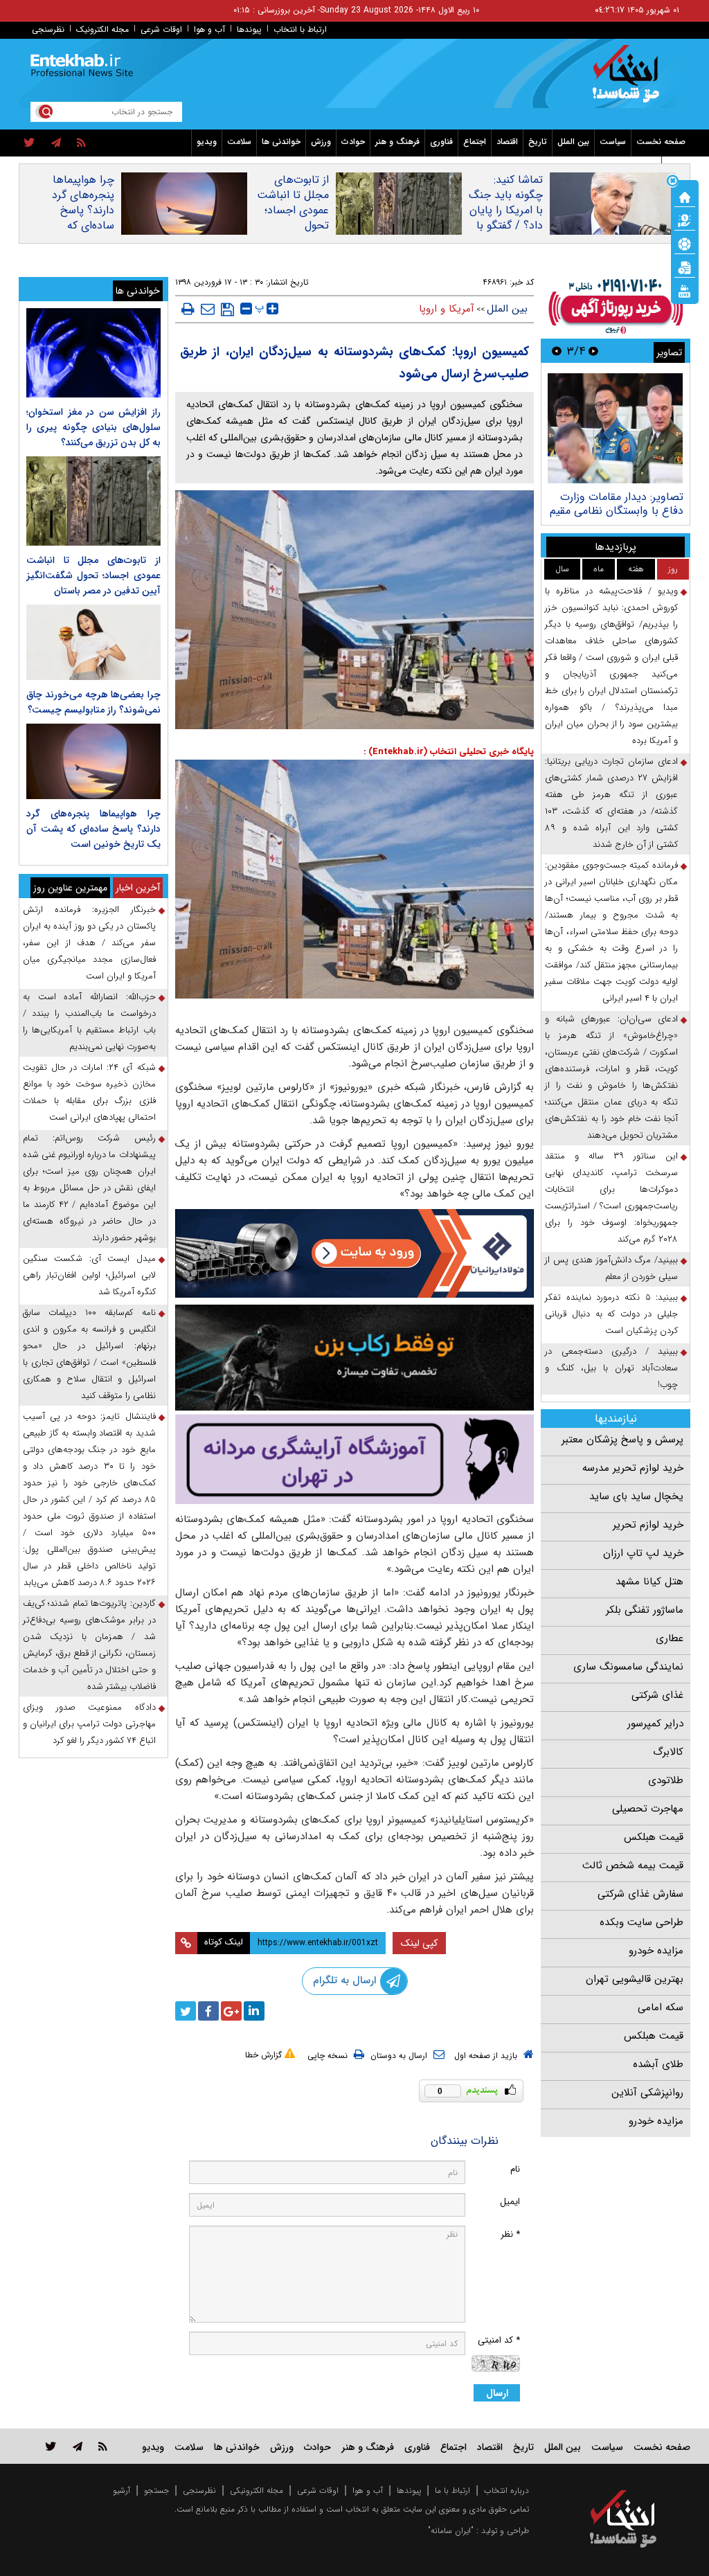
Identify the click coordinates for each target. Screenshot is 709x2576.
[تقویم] (685, 267)
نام (515, 2169)
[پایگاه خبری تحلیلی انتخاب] (630, 80)
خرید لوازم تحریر (648, 1525)
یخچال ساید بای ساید (636, 1496)
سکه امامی (661, 2007)
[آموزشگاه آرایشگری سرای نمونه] (355, 1459)
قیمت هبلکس (654, 1837)
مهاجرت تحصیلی (648, 1809)
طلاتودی (666, 1780)
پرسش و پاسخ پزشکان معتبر (622, 1440)
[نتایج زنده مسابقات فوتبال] (685, 290)
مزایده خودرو (656, 1951)
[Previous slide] (593, 351)
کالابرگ (668, 1752)
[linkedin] (254, 2011)
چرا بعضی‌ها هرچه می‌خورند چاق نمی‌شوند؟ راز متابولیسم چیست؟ (93, 702)
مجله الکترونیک (102, 29)
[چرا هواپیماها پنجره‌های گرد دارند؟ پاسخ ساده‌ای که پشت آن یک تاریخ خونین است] (93, 761)
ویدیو (207, 142)
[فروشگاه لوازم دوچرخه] (355, 1358)
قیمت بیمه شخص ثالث (633, 1866)
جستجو (156, 2490)
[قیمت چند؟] (685, 220)
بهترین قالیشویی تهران (635, 1979)
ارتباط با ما (452, 2490)
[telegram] (56, 143)
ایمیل (510, 2202)
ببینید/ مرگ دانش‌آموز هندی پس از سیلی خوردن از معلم (611, 1268)
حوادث (353, 142)
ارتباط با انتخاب (300, 29)
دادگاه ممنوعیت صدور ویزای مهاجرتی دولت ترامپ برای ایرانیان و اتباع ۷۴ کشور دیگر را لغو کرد (89, 1724)
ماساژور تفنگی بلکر (645, 1610)
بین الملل (573, 142)
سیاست (613, 142)
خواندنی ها (281, 142)
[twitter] (29, 143)
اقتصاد (507, 142)
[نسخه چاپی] (188, 309)
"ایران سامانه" (451, 2531)
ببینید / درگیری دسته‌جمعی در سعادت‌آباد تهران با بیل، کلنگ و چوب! (611, 1368)
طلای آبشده (658, 2064)
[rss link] (103, 2446)
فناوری (441, 142)
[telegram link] (78, 2446)
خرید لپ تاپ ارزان (643, 1553)
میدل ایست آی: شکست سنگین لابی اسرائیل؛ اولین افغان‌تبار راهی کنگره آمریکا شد (89, 1275)
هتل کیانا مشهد (649, 1582)
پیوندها (249, 29)
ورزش (321, 142)
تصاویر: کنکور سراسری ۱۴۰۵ (622, 497)
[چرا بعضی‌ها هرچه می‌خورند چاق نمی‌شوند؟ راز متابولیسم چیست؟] (93, 642)
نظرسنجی (48, 29)
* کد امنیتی (499, 2340)
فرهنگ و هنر (397, 142)
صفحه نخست (661, 142)
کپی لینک (419, 1943)
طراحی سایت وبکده (641, 1922)
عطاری (670, 1638)
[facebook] (208, 2011)
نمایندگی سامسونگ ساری (628, 1667)
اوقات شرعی (161, 29)
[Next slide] (557, 351)
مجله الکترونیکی (257, 2490)
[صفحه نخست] (685, 196)
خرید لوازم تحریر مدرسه (633, 1468)
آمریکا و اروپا (447, 309)
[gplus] (231, 2011)
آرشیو (122, 2490)
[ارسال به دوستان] (208, 309)
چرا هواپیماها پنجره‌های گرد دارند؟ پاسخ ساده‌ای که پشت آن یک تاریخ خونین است (83, 226)
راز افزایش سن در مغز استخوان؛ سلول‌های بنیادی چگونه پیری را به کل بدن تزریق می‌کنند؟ (93, 427)
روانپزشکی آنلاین (647, 2093)
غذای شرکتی (657, 1695)
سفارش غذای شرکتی (640, 1894)
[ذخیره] (227, 310)
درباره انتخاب (506, 2490)
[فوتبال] (685, 243)
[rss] (81, 143)
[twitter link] (51, 2446)
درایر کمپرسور (655, 1724)
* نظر (510, 2234)
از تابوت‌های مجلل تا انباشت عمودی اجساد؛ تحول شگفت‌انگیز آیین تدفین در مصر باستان (293, 226)
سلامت (239, 142)
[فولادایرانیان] (355, 1253)
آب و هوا (209, 29)
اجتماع (475, 142)
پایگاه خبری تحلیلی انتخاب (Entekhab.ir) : (449, 752)
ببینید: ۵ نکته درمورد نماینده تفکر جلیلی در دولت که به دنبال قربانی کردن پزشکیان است (611, 1314)
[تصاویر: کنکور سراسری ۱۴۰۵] (615, 428)
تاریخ (538, 142)
